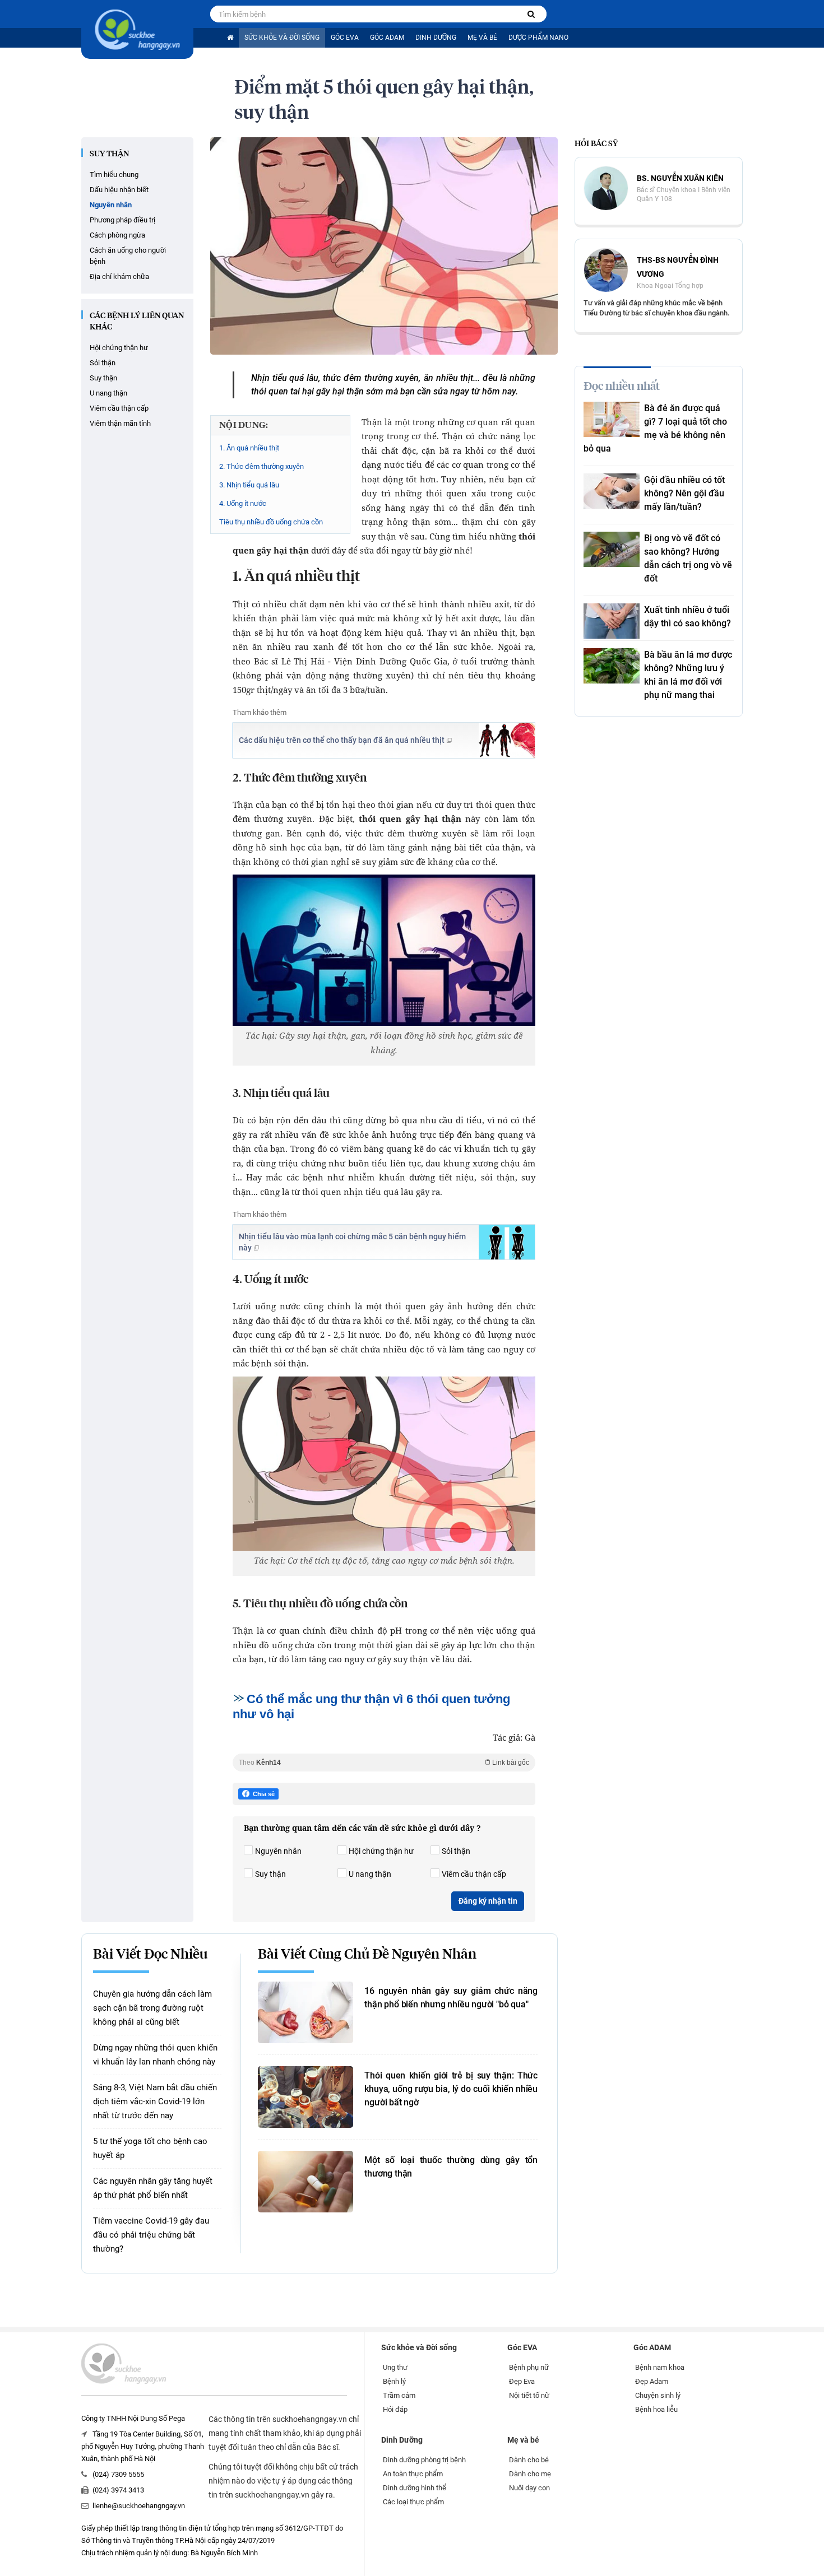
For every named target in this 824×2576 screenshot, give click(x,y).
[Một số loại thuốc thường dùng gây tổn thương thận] (305, 2182)
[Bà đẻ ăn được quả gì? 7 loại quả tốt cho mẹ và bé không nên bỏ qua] (612, 419)
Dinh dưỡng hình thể (415, 2488)
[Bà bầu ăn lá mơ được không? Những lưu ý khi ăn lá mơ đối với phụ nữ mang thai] (612, 666)
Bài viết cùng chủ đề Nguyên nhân (367, 1955)
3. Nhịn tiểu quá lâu (249, 485)
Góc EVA (345, 38)
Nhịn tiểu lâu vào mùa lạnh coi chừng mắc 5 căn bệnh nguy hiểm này (352, 1242)
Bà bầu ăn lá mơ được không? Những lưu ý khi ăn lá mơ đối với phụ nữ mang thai (688, 675)
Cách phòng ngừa (117, 235)
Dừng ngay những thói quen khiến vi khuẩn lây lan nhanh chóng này (155, 2055)
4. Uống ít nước (243, 503)
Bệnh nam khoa (660, 2367)
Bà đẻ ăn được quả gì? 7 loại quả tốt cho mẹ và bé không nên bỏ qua (655, 428)
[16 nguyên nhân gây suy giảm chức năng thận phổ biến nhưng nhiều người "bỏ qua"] (305, 2012)
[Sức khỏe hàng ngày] (137, 29)
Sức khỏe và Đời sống (282, 38)
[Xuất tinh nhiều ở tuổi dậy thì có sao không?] (612, 621)
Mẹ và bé (482, 38)
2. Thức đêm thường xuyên (261, 466)
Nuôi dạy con (529, 2488)
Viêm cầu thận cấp (119, 408)
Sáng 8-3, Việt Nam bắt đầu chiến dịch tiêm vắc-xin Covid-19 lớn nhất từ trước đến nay (155, 2101)
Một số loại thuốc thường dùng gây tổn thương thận (451, 2167)
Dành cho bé (529, 2460)
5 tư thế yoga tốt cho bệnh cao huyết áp (150, 2148)
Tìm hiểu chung (114, 175)
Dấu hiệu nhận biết (119, 190)
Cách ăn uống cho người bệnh (128, 256)
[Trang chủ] (230, 38)
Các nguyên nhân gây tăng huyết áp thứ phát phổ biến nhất (153, 2188)
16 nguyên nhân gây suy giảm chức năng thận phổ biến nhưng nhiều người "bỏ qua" (451, 1998)
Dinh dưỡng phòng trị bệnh (424, 2460)
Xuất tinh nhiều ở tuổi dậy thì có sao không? (688, 617)
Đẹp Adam (652, 2381)
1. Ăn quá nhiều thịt (249, 448)
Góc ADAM (387, 38)
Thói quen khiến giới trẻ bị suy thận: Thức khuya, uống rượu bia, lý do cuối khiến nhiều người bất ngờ (451, 2089)
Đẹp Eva (522, 2381)
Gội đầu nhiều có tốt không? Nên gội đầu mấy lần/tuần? (684, 493)
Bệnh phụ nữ (529, 2367)
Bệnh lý (394, 2381)
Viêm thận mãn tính (120, 423)
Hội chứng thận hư (119, 348)
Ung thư (395, 2367)
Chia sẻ (264, 1794)
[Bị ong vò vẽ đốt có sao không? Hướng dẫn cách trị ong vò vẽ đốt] (612, 549)
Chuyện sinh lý (658, 2395)
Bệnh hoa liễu (656, 2409)
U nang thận (108, 393)
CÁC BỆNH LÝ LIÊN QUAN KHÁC (137, 322)
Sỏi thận (103, 363)
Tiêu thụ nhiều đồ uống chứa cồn (271, 522)
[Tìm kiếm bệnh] (531, 14)
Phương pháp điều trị (122, 220)
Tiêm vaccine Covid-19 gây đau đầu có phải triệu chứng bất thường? (151, 2235)
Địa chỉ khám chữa (119, 276)
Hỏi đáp (395, 2409)
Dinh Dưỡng (436, 38)
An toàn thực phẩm (413, 2474)
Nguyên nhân (111, 205)
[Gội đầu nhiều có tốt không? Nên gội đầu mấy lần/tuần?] (612, 491)
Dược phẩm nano (538, 38)
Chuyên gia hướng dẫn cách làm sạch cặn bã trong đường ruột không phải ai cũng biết (152, 2008)
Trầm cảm (399, 2395)
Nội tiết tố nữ (529, 2395)
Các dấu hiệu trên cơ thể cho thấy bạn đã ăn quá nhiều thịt (342, 740)
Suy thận (109, 154)
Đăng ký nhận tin (488, 1901)
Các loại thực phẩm (413, 2502)
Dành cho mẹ (530, 2474)
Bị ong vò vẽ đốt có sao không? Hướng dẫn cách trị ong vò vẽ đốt (688, 558)
